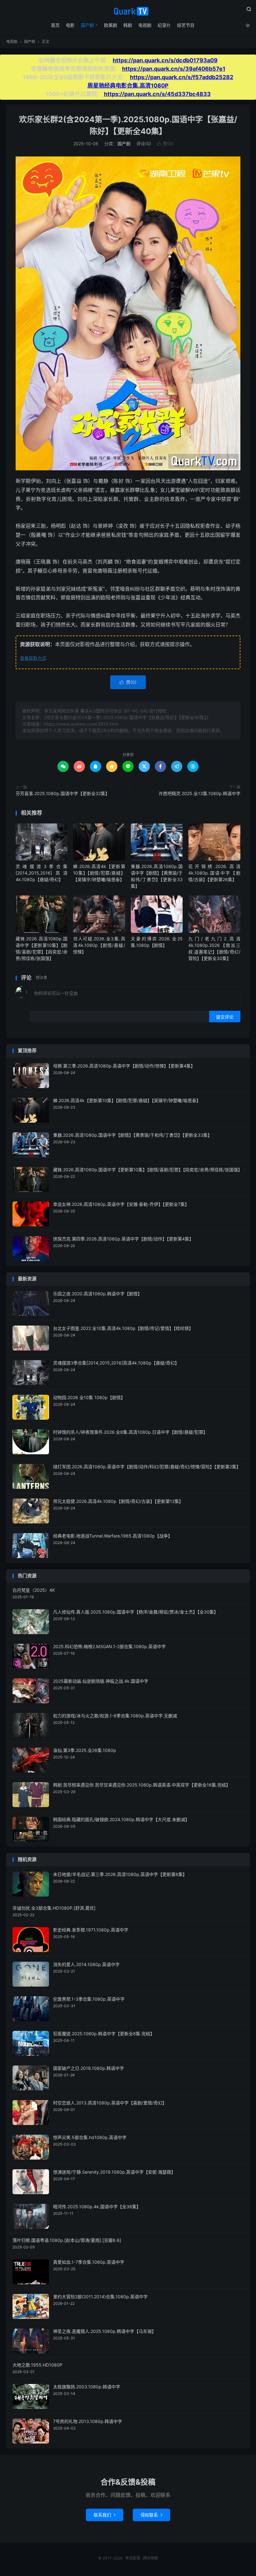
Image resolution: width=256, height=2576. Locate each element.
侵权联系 (151, 2515)
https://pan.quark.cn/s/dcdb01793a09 (165, 60)
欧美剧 (111, 25)
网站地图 (150, 2558)
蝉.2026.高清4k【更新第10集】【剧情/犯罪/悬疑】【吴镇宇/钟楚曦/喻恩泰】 (99, 873)
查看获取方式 (33, 658)
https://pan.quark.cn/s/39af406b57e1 (174, 69)
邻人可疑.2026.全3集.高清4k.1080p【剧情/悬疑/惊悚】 (99, 945)
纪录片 (164, 25)
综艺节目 (186, 25)
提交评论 (225, 1017)
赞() (165, 144)
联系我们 (105, 2515)
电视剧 (145, 25)
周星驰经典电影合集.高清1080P (128, 86)
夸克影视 (128, 11)
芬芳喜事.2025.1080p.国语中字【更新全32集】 (63, 793)
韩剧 (128, 25)
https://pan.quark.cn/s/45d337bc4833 (157, 94)
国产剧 (87, 25)
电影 (70, 25)
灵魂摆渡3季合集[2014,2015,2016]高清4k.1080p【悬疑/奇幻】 (42, 873)
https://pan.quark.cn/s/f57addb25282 (182, 77)
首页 (55, 25)
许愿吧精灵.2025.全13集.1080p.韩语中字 (199, 793)
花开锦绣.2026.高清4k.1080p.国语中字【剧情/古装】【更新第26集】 (214, 873)
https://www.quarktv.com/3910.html (81, 724)
